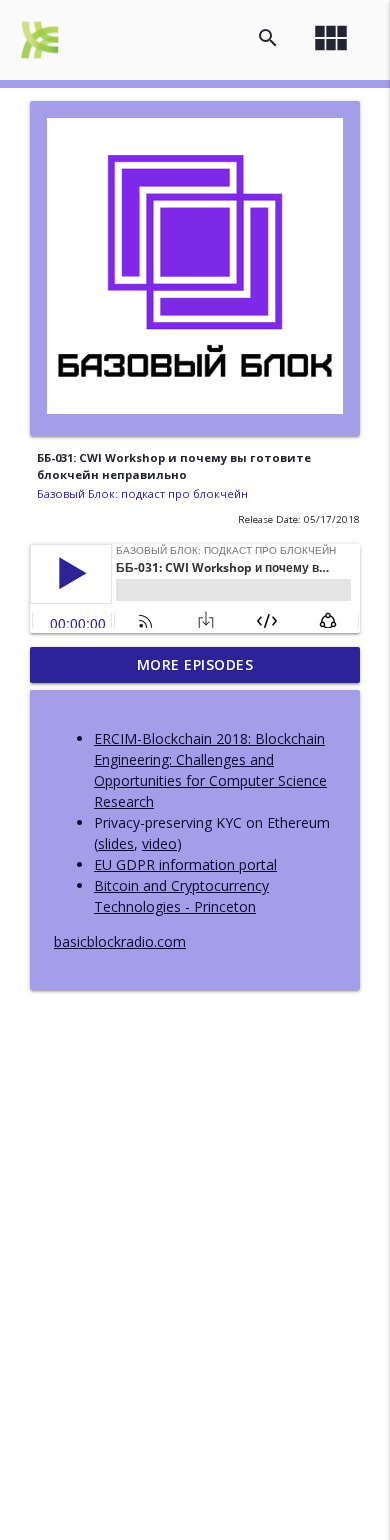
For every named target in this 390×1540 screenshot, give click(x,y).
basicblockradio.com (120, 941)
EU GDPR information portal (185, 864)
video (159, 843)
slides (116, 843)
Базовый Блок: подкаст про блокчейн (142, 493)
